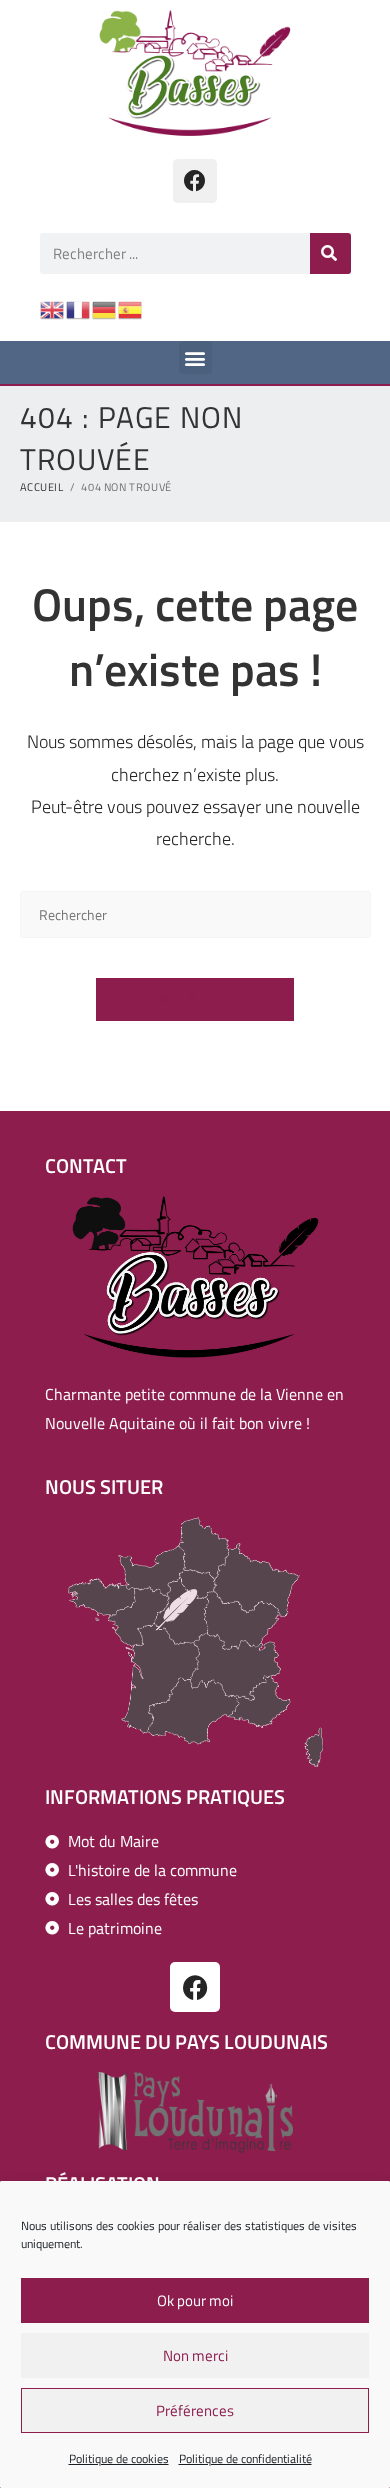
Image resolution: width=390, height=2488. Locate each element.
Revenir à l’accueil (195, 999)
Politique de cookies (119, 2458)
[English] (53, 308)
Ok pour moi (195, 2300)
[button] (195, 357)
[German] (105, 308)
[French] (79, 308)
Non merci (195, 2355)
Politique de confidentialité (245, 2458)
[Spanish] (131, 308)
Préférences (195, 2410)
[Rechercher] (330, 253)
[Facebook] (195, 181)
